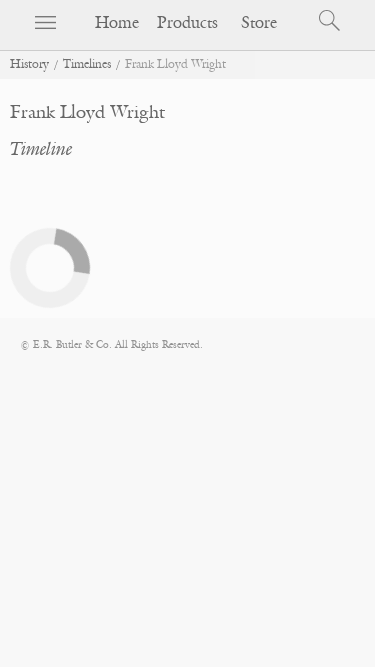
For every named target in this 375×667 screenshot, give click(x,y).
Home (117, 23)
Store (259, 23)
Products (187, 23)
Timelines (87, 64)
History (29, 64)
